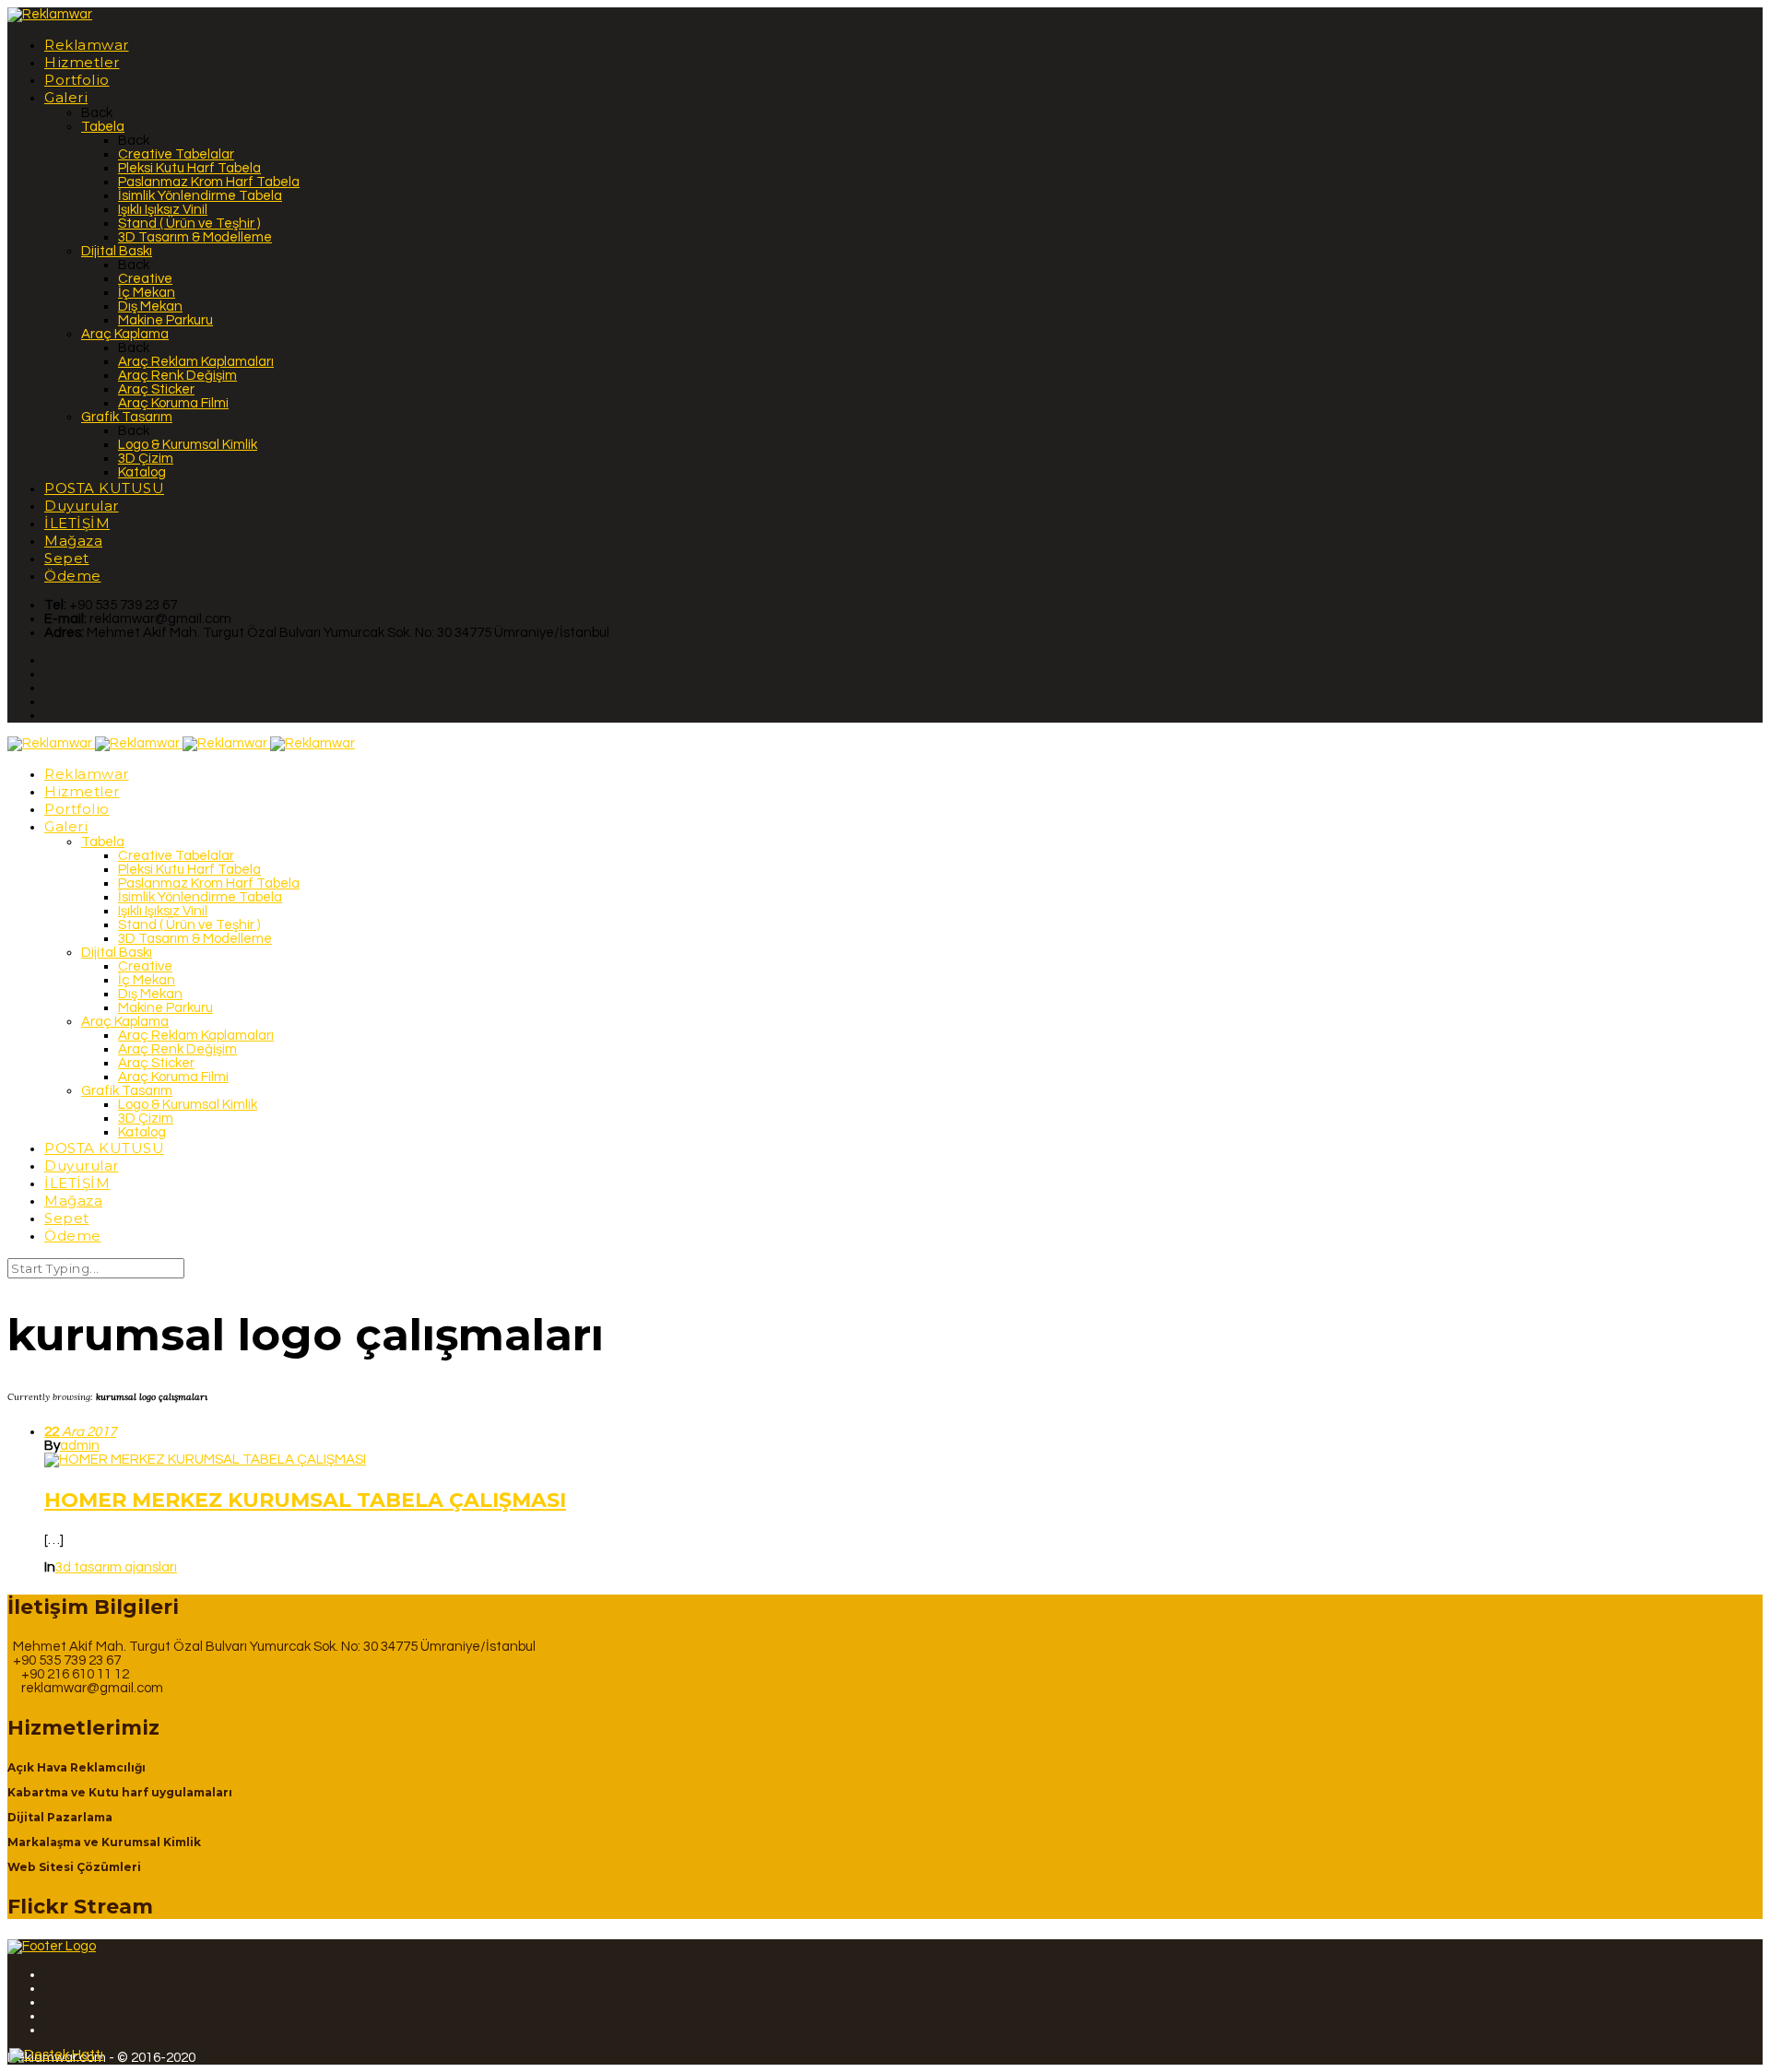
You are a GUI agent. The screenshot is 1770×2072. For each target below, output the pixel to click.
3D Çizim (146, 459)
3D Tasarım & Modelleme (195, 237)
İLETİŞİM (77, 523)
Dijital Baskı (117, 251)
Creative (145, 279)
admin (80, 1446)
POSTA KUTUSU (104, 488)
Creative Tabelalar (176, 154)
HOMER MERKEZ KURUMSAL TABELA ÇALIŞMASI (305, 1500)
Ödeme (73, 576)
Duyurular (82, 506)
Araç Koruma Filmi (173, 403)
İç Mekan (147, 293)
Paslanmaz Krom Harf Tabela (209, 182)
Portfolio (77, 80)
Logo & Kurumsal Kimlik (188, 445)
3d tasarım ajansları (116, 1567)
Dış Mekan (150, 306)
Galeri (66, 97)
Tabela (103, 127)
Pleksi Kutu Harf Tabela (189, 168)
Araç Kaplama (125, 334)
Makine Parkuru (165, 320)
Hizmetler (82, 62)
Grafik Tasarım (127, 417)
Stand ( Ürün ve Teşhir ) (189, 224)
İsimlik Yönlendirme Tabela (200, 196)
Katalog (142, 472)
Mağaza (73, 541)
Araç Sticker (156, 389)
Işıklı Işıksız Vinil (163, 210)
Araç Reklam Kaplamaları (196, 362)
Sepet (67, 558)
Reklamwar (87, 45)
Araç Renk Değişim (177, 376)
